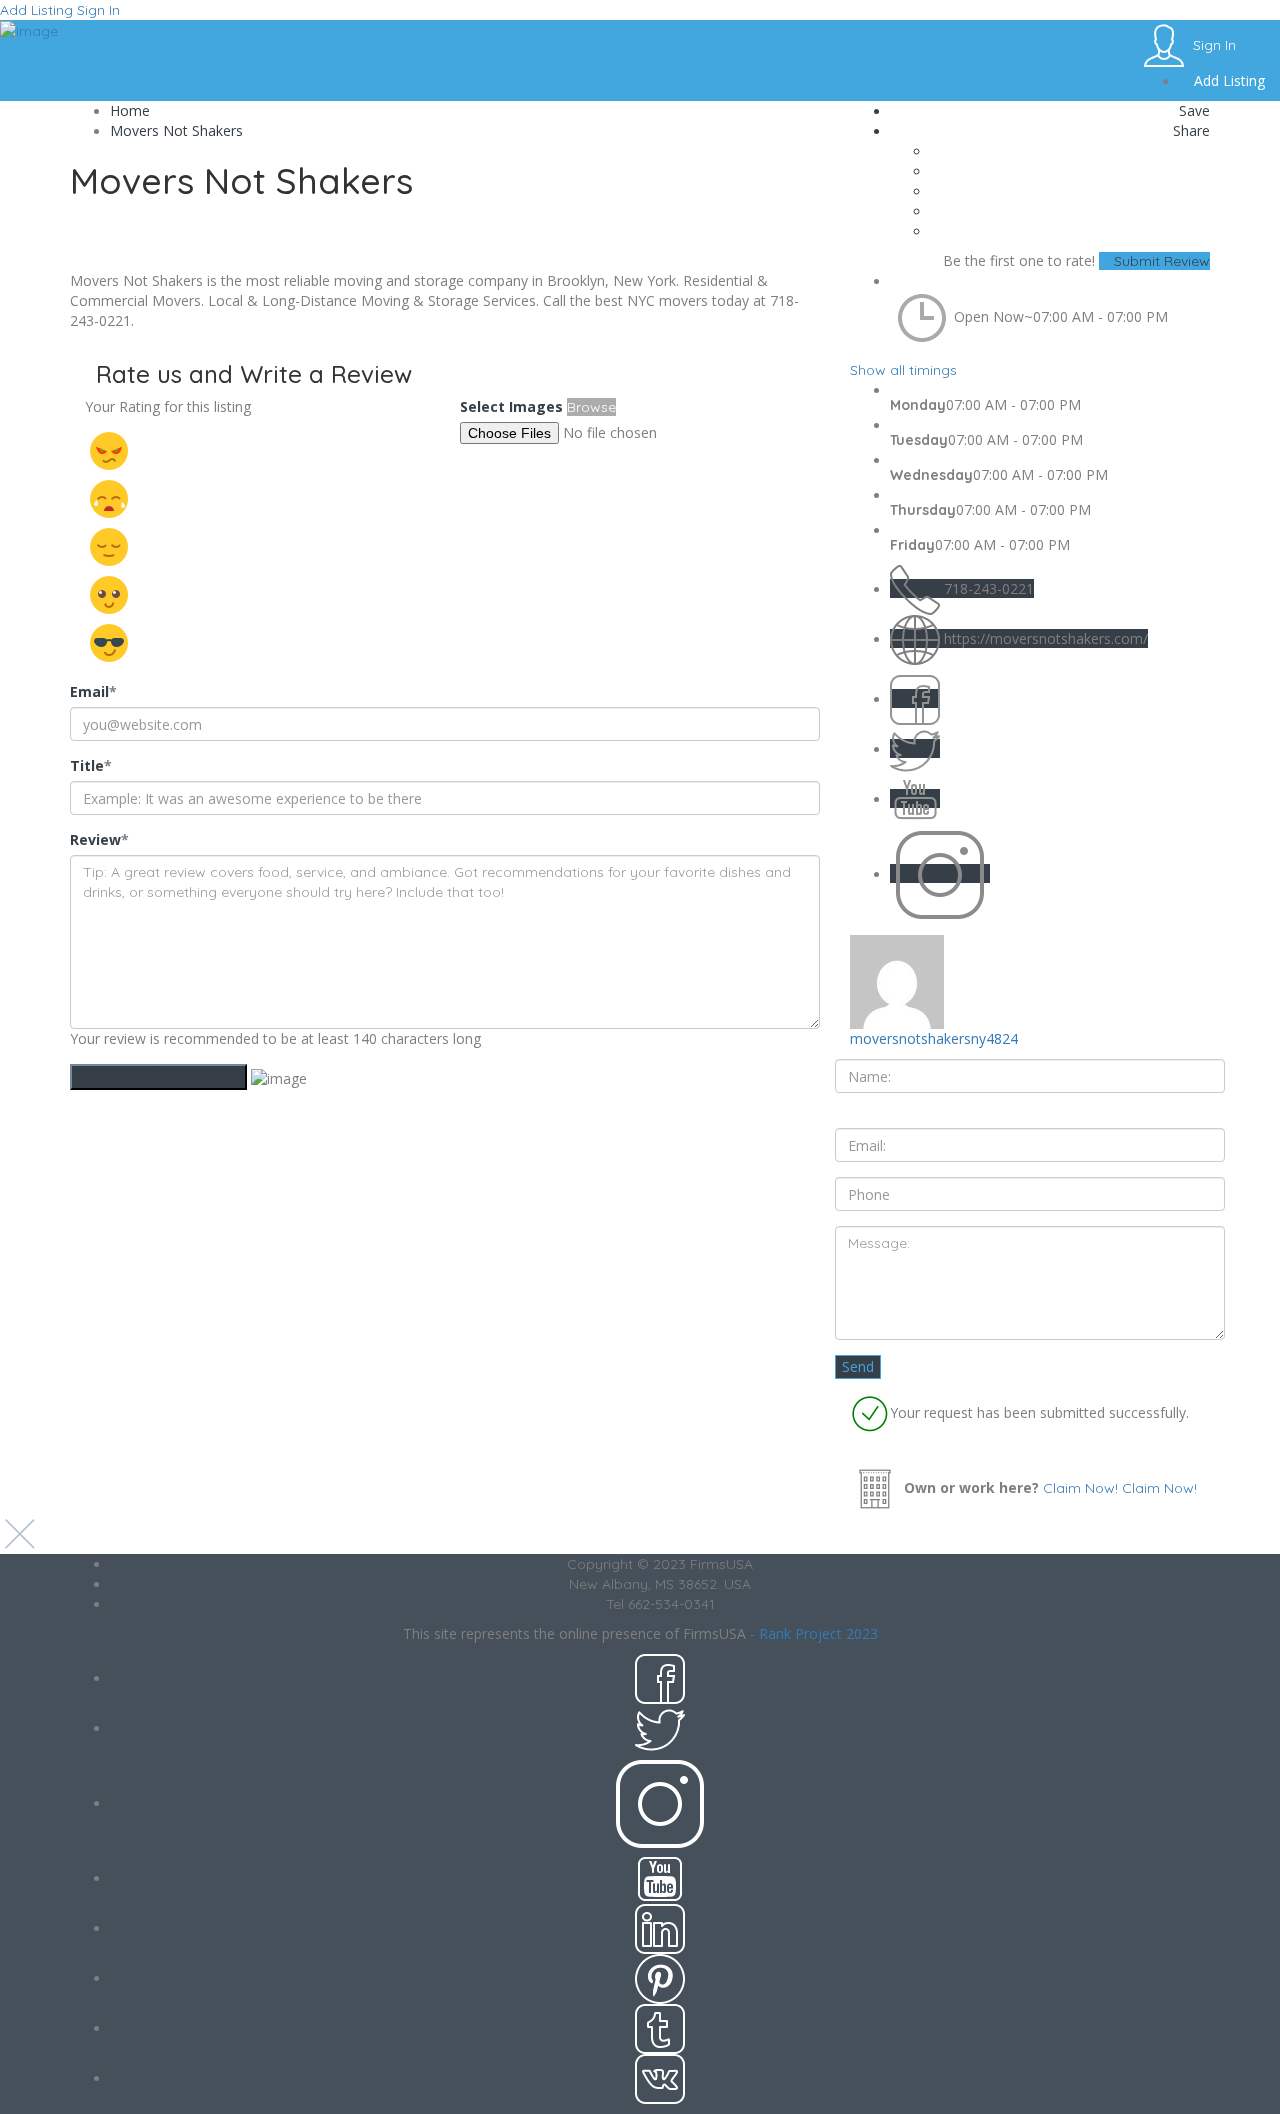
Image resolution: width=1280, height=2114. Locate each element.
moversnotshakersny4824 (934, 1038)
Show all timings (903, 370)
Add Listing (36, 10)
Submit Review (1160, 261)
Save (1192, 110)
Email (93, 691)
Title (91, 765)
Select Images (511, 406)
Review (99, 839)
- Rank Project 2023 (814, 1633)
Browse (591, 407)
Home (130, 110)
